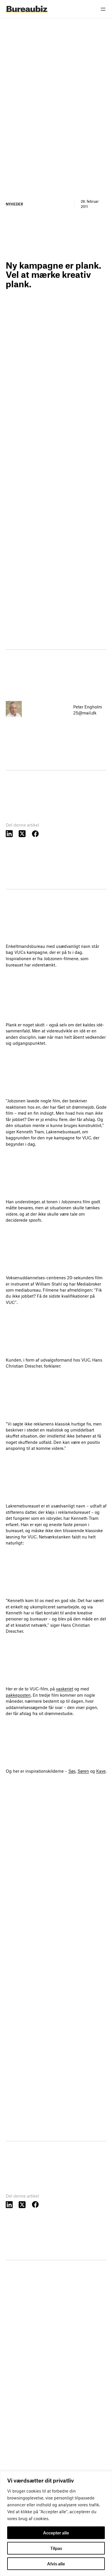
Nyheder (14, 204)
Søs (72, 1771)
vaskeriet (65, 1689)
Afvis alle (56, 2564)
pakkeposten (18, 1695)
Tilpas (56, 2548)
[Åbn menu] (103, 9)
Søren (83, 1771)
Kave (101, 1771)
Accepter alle (56, 2533)
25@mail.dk (85, 713)
